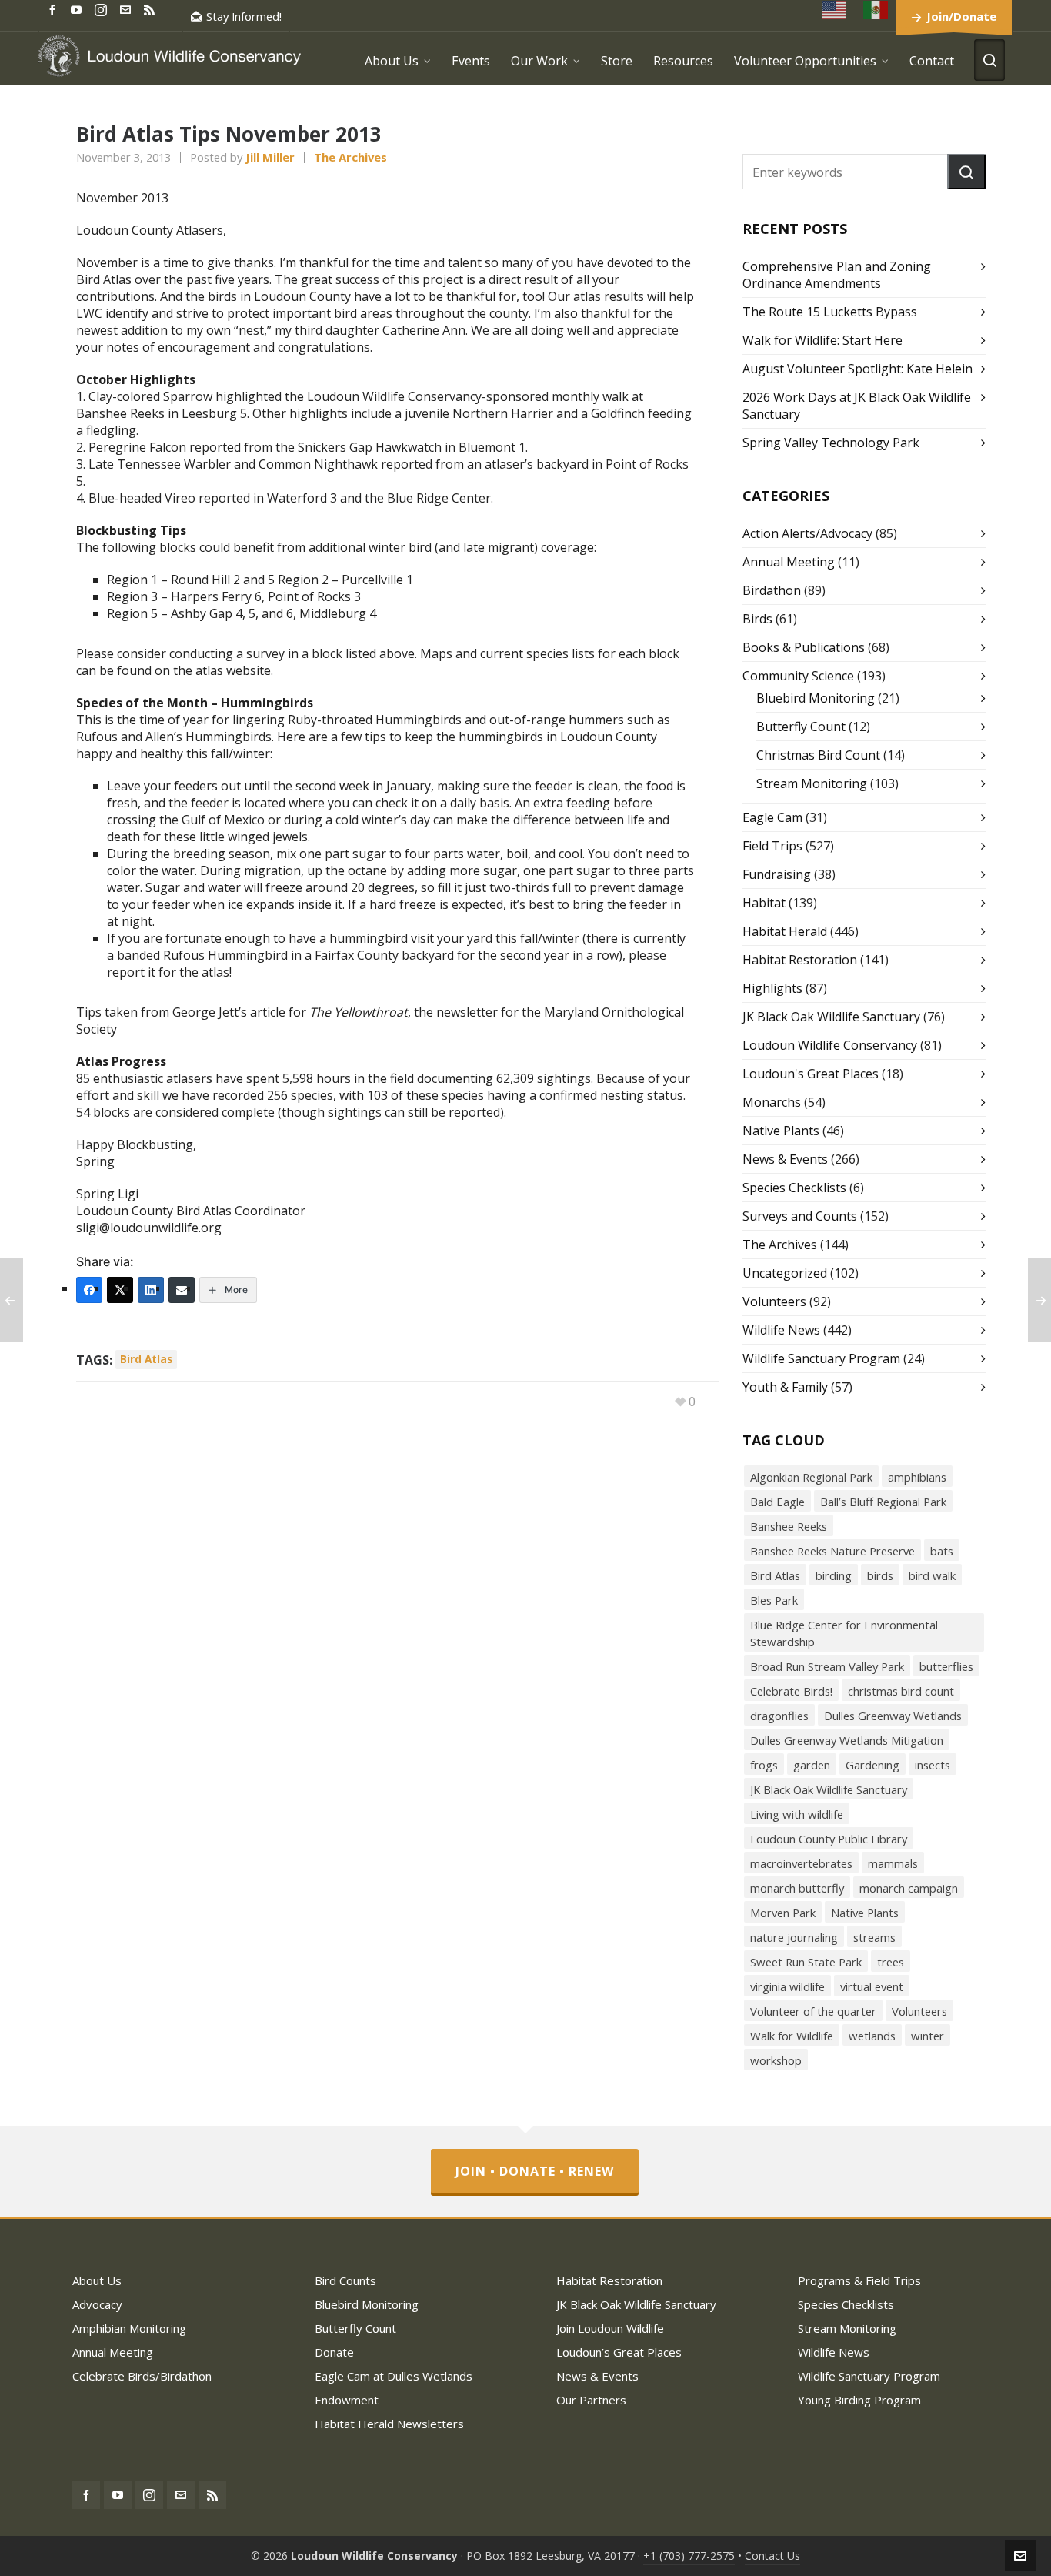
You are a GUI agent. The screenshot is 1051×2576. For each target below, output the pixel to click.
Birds (757, 619)
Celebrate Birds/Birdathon (142, 2376)
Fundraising (777, 874)
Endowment (347, 2400)
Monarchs (772, 1102)
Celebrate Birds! (791, 1691)
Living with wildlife (797, 1814)
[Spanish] (876, 10)
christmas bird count (901, 1691)
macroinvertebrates (801, 1863)
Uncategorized (785, 1273)
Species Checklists (794, 1188)
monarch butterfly (797, 1888)
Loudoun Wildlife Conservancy (830, 1045)
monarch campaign (909, 1888)
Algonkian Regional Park (811, 1477)
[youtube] (78, 9)
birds (880, 1575)
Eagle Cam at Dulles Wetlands (394, 2376)
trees (891, 1962)
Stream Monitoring (812, 783)
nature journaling (794, 1937)
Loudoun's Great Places (811, 1074)
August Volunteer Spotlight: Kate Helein (857, 369)
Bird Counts (345, 2280)
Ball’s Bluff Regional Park (883, 1502)
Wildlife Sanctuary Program (821, 1358)
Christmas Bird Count (818, 755)
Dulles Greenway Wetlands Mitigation (847, 1740)
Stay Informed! (244, 16)
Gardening (872, 1765)
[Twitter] (120, 1290)
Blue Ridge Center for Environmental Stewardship (844, 1633)
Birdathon (772, 590)
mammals (893, 1863)
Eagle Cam (772, 817)
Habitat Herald (785, 931)
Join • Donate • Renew (535, 2171)
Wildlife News (781, 1330)
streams (874, 1937)
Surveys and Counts (800, 1216)
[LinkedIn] (151, 1290)
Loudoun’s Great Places (619, 2352)
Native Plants (781, 1131)
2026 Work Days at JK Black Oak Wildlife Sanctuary (857, 406)
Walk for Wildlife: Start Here (822, 340)
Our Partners (591, 2400)
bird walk (932, 1575)
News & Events (785, 1159)
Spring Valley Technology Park (831, 443)
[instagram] (103, 9)
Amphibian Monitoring (129, 2328)
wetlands (872, 2036)
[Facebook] (89, 1290)
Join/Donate (961, 16)
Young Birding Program (859, 2400)
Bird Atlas (146, 1359)
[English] (835, 10)
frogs (764, 1765)
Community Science (798, 676)
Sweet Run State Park (806, 1962)
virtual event (872, 1986)
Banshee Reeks (789, 1526)
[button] (966, 172)
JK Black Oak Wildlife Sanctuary (831, 1017)
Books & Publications (804, 647)
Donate (334, 2352)
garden (812, 1765)
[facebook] (55, 9)
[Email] (182, 1290)
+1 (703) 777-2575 (689, 2556)
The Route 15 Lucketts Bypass (830, 312)
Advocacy (97, 2304)
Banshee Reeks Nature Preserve (832, 1551)
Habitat (764, 903)
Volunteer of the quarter (813, 2011)
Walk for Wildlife (792, 2036)
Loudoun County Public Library (829, 1839)
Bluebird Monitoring (816, 698)
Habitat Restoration (800, 960)
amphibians (917, 1477)
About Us (97, 2280)
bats (942, 1551)
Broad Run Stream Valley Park (827, 1666)
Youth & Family (785, 1387)
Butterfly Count (801, 727)
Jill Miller (270, 157)
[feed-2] (152, 9)
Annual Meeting (789, 562)
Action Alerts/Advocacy (807, 533)
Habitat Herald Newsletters (389, 2424)
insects (933, 1765)
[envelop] (128, 9)
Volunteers (774, 1301)
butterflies (946, 1666)
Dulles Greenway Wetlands (893, 1716)
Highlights (772, 988)
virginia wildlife (787, 1986)
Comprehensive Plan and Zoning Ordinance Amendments (837, 275)
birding (834, 1575)
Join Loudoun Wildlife (610, 2328)
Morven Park (783, 1913)
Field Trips (772, 846)
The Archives (350, 157)
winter (928, 2036)
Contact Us (772, 2556)
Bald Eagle (777, 1502)
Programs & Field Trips (859, 2280)
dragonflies (779, 1716)
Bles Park (774, 1600)
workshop (776, 2060)
